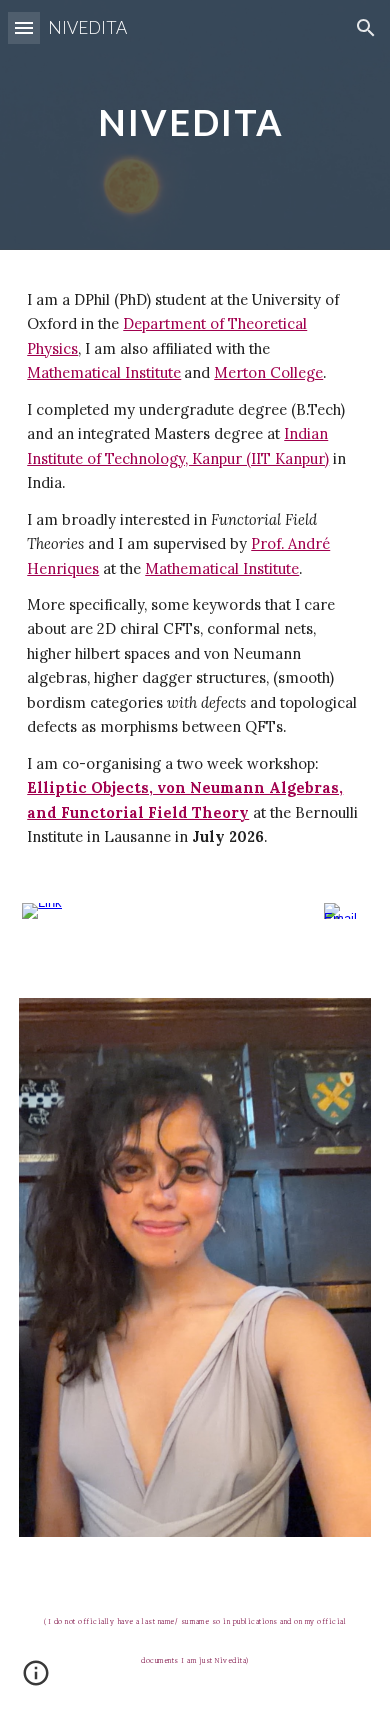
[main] (195, 124)
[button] (24, 27)
